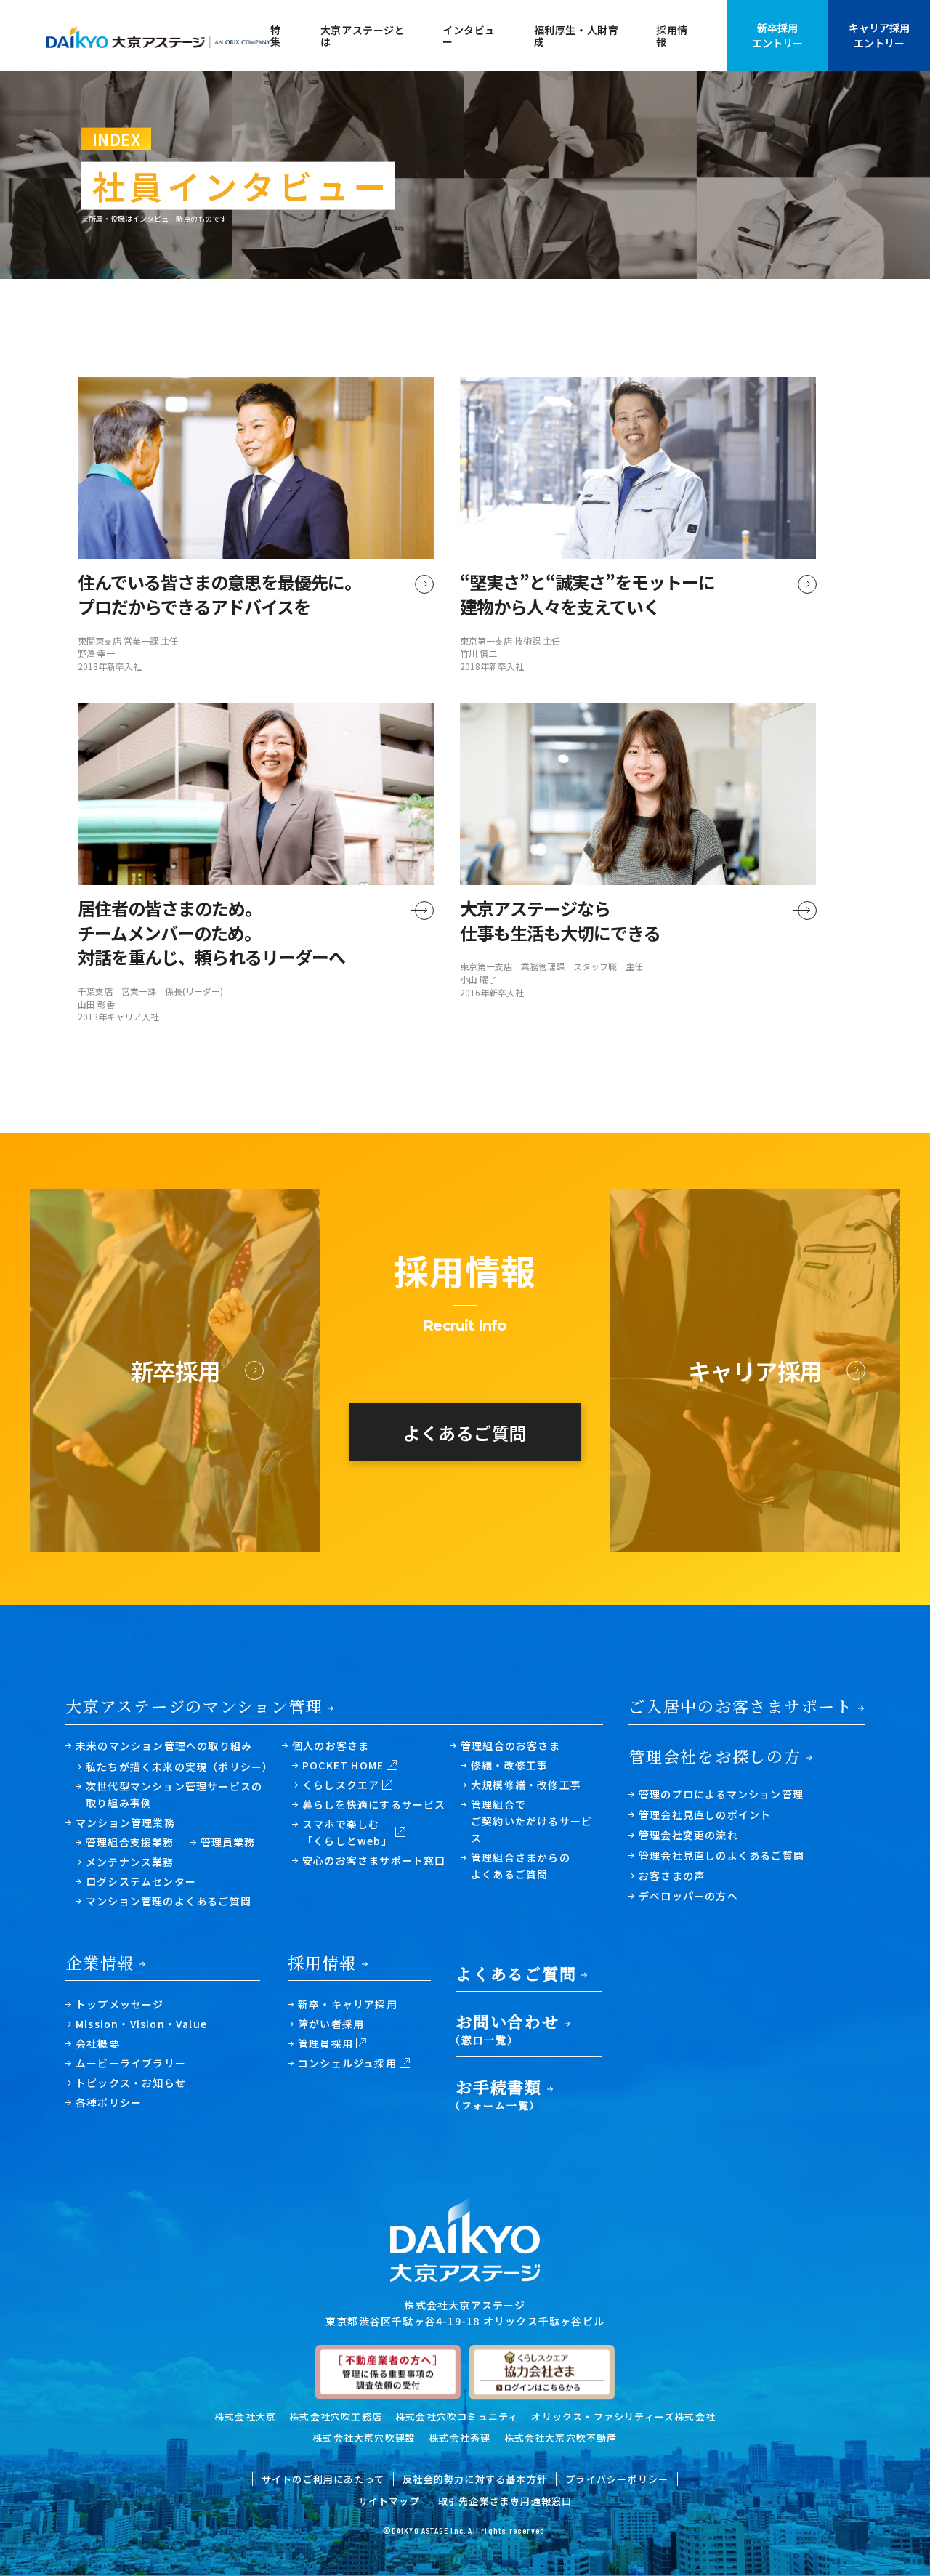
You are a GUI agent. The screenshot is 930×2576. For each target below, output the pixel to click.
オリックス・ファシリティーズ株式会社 (623, 2416)
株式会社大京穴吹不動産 (561, 2438)
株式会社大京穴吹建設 (364, 2438)
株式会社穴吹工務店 (336, 2416)
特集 (276, 36)
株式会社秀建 (460, 2438)
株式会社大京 (245, 2416)
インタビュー (469, 36)
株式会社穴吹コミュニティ (457, 2416)
